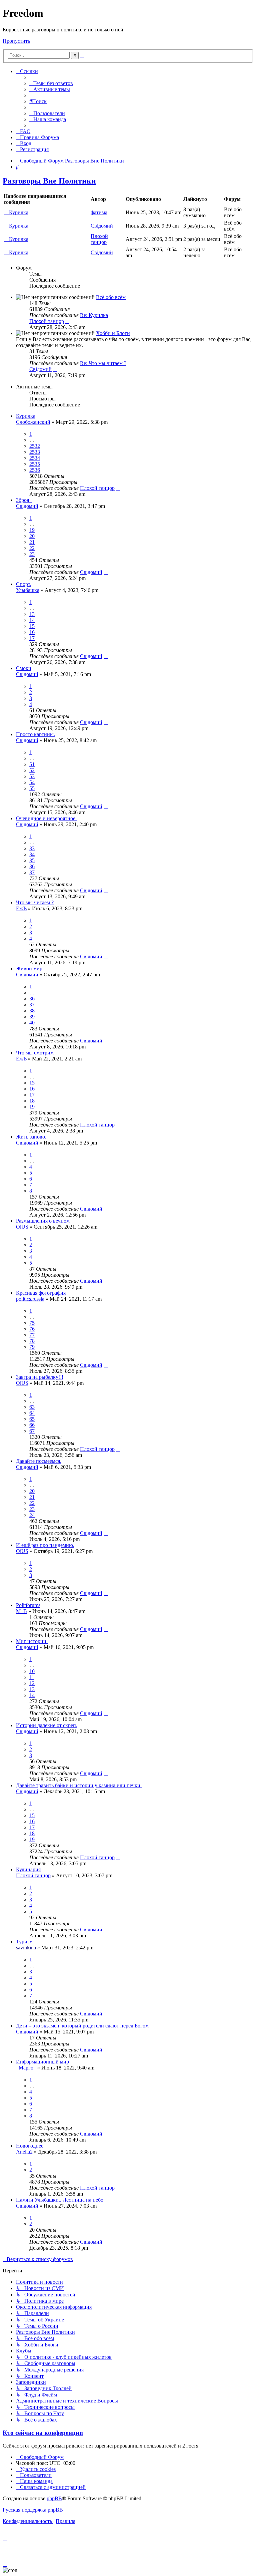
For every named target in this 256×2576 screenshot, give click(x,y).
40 (32, 1023)
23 (32, 554)
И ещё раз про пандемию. (45, 1545)
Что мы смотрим (35, 1053)
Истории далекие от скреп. (47, 1725)
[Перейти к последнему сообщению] (118, 488)
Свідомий (102, 226)
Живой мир (29, 969)
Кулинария (28, 1869)
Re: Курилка (94, 315)
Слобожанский (33, 422)
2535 (35, 464)
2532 (35, 446)
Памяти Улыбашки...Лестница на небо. (60, 2200)
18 (32, 1101)
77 (32, 1335)
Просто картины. (35, 734)
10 (32, 1671)
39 (32, 1017)
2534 (35, 458)
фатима (99, 212)
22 (32, 548)
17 (32, 638)
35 (32, 860)
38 (32, 1011)
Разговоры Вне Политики (49, 181)
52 (32, 770)
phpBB (54, 2498)
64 (32, 1413)
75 (32, 1323)
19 (32, 530)
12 (32, 1683)
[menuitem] (51, 83)
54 (32, 782)
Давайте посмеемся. (39, 1461)
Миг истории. (32, 1641)
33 (32, 848)
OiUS (22, 1227)
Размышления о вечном (43, 1221)
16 (32, 632)
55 (32, 788)
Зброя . (24, 500)
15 (32, 626)
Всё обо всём (111, 297)
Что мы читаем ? (35, 902)
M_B (21, 1611)
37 (32, 872)
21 (32, 542)
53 (32, 776)
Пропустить (16, 41)
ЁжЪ (21, 908)
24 (32, 1515)
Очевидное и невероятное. (46, 818)
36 (32, 866)
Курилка (19, 212)
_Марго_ (26, 2068)
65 (32, 1419)
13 (32, 614)
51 (32, 764)
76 (32, 1329)
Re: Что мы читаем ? (103, 363)
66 (32, 1425)
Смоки (24, 668)
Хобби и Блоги (113, 333)
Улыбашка (28, 590)
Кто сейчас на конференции (43, 2433)
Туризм (24, 1942)
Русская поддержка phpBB (33, 2510)
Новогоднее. (30, 2146)
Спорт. (24, 584)
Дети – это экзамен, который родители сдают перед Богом (82, 2026)
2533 (35, 452)
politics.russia (30, 1299)
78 (32, 1341)
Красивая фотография (41, 1293)
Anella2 (24, 2152)
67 (32, 1431)
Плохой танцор (99, 239)
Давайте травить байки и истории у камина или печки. (79, 1785)
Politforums (28, 1605)
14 (32, 620)
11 (32, 1677)
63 (32, 1407)
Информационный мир (42, 2062)
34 (32, 854)
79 (32, 1347)
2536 (35, 470)
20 (32, 536)
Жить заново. (31, 1137)
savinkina (26, 1948)
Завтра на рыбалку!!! (40, 1377)
